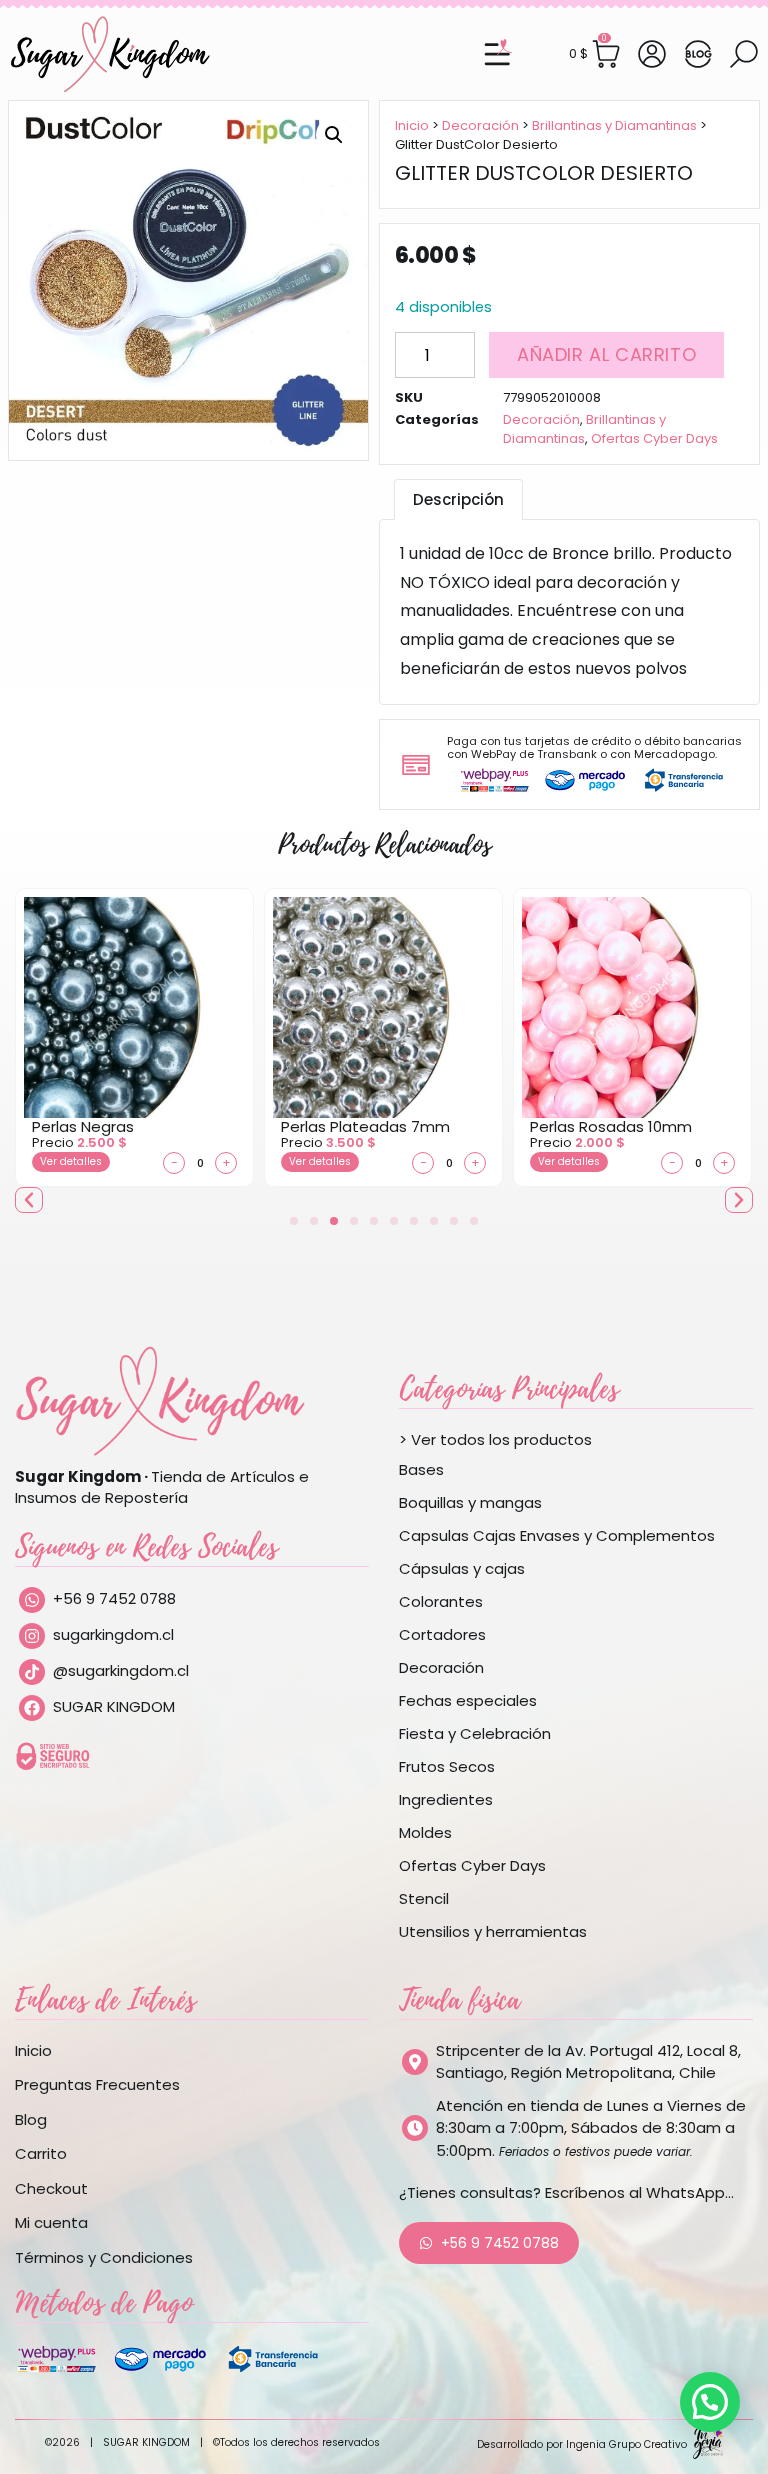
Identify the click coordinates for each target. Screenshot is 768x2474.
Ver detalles (71, 1161)
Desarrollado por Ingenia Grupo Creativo (582, 2444)
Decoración (480, 125)
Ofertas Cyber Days (654, 438)
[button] (334, 135)
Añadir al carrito (606, 354)
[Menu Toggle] (497, 54)
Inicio (412, 125)
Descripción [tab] (458, 499)
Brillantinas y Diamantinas (614, 125)
